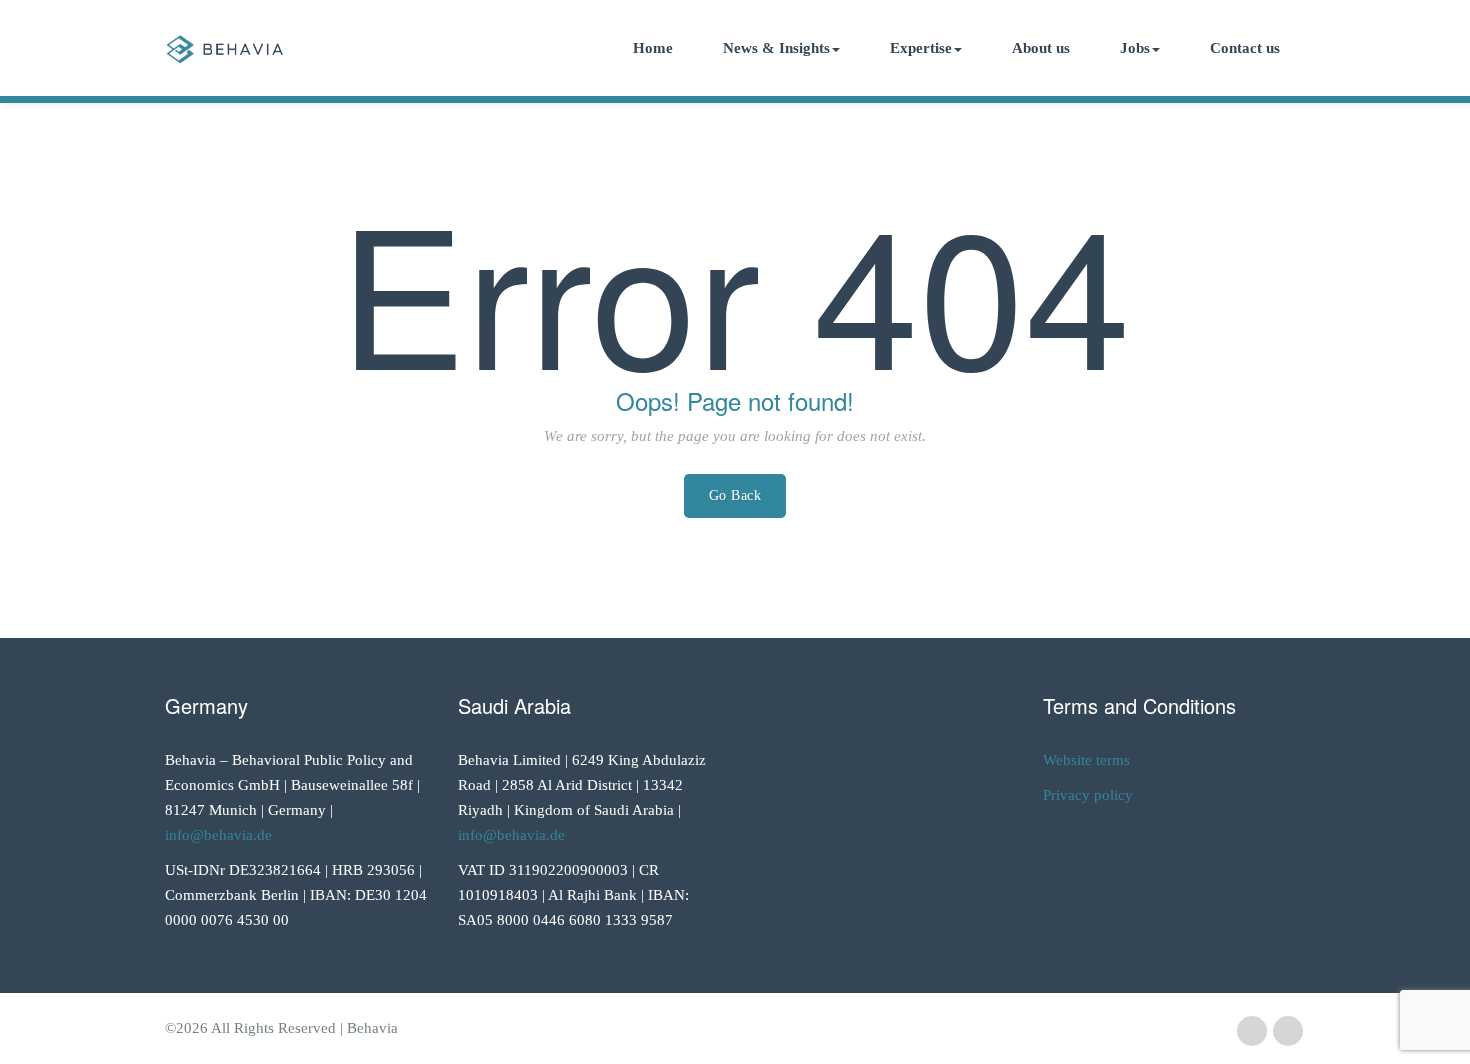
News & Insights (776, 48)
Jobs (1135, 48)
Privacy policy (1088, 795)
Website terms (1086, 760)
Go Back (735, 495)
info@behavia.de (218, 835)
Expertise (921, 48)
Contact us (1245, 48)
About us (1041, 48)
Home (653, 48)
